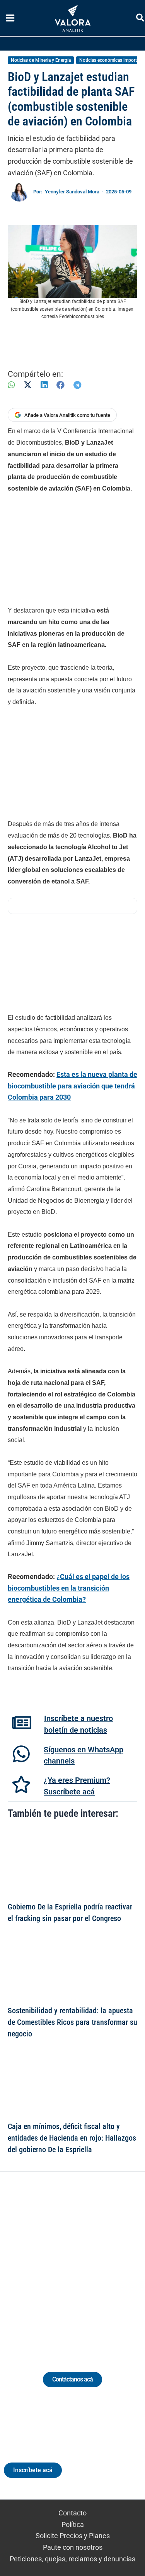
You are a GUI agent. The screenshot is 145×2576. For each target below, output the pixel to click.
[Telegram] (77, 385)
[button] (141, 19)
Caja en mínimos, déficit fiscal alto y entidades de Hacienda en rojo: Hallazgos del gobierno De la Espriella (72, 2138)
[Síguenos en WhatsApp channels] (21, 1754)
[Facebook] (61, 385)
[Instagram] (66, 2262)
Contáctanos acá (72, 2379)
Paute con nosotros (73, 2547)
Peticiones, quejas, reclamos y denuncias (72, 2559)
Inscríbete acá (33, 2470)
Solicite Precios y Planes (73, 2536)
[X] (28, 385)
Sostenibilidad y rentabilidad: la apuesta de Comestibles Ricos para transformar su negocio (72, 2023)
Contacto (72, 2513)
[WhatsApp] (11, 385)
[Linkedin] (51, 2262)
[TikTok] (80, 2262)
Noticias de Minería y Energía (41, 60)
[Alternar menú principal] (10, 18)
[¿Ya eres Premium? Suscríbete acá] (21, 1784)
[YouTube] (94, 2262)
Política (73, 2524)
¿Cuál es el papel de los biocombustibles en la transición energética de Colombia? (69, 1588)
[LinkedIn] (44, 385)
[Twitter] (37, 2262)
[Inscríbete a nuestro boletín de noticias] (22, 1723)
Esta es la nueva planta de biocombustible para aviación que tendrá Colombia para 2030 (72, 1086)
